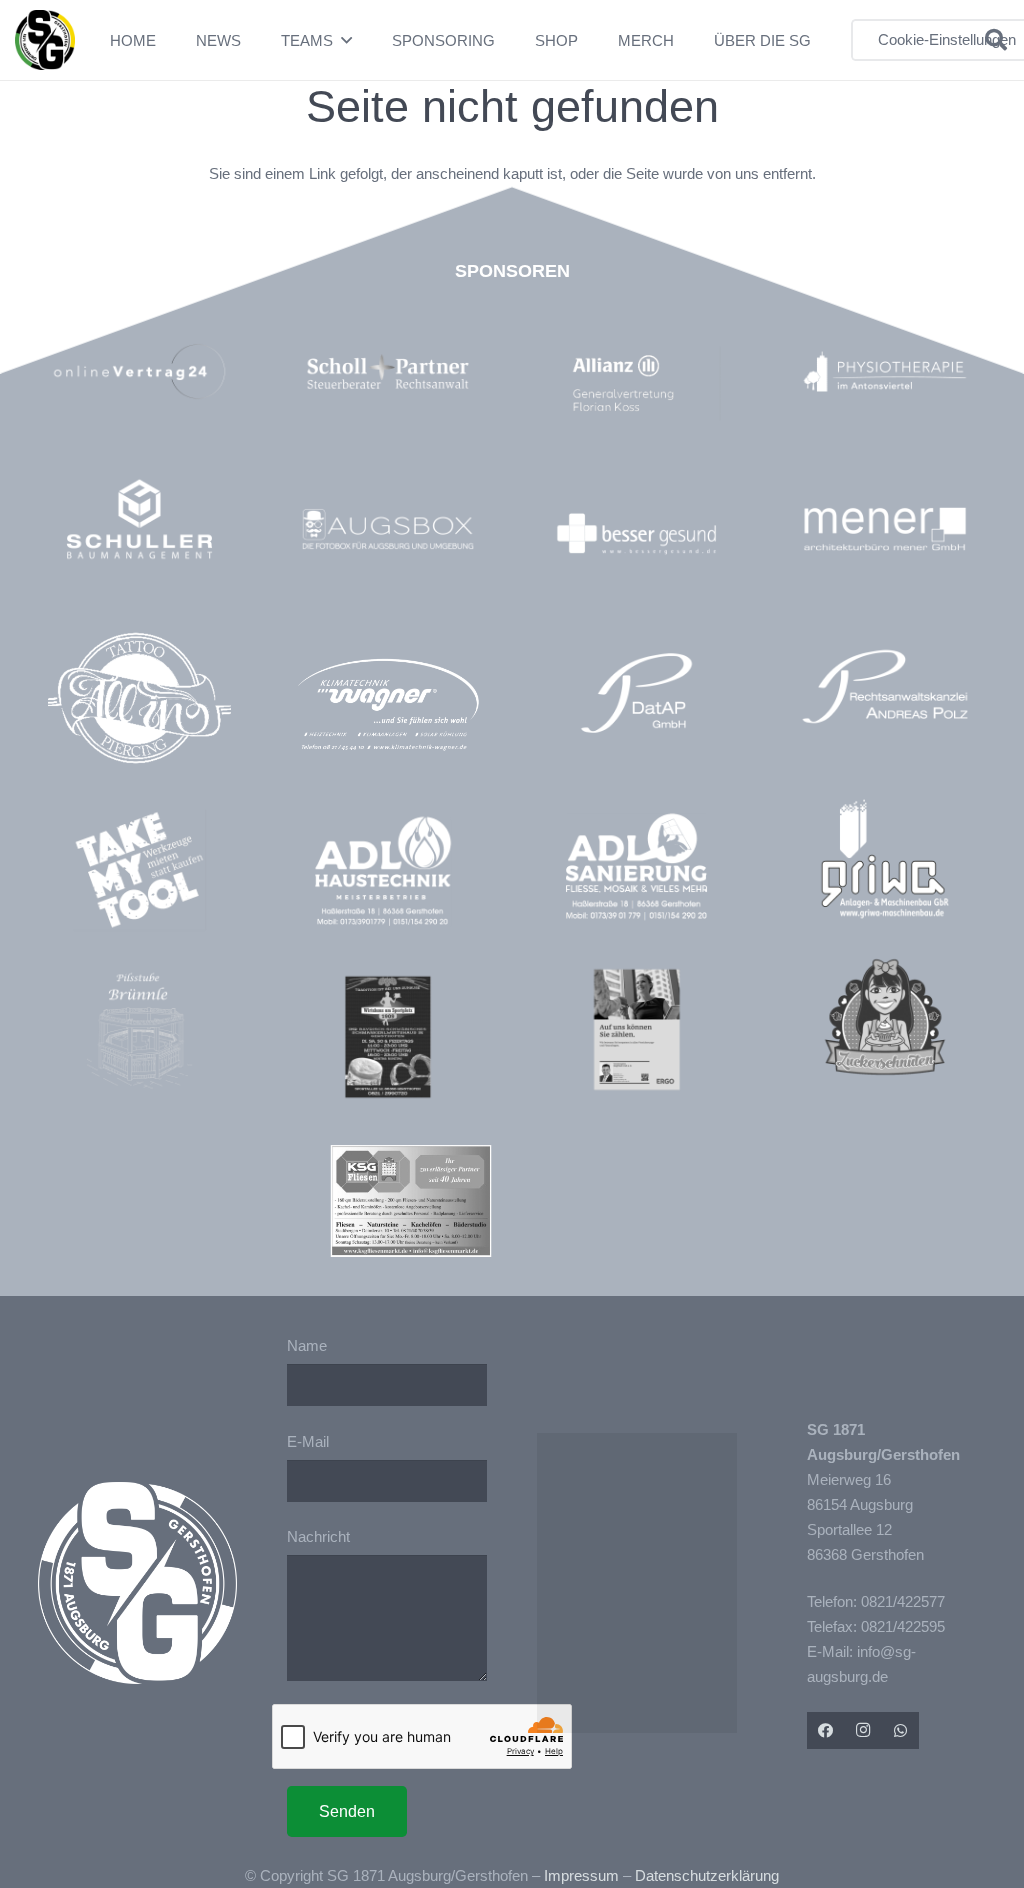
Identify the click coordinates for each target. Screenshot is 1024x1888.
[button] (346, 40)
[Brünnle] (140, 1031)
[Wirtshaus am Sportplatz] (388, 1037)
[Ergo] (637, 1030)
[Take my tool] (140, 870)
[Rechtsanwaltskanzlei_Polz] (885, 687)
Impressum (581, 1875)
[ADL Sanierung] (637, 867)
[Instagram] (863, 1731)
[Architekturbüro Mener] (885, 529)
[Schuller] (140, 519)
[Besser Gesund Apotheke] (637, 534)
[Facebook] (826, 1731)
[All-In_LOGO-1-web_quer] (140, 705)
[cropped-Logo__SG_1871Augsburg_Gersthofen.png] (45, 40)
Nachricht (318, 1536)
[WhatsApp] (901, 1731)
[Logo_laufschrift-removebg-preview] (388, 707)
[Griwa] (885, 859)
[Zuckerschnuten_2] (885, 1017)
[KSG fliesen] (411, 1201)
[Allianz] (647, 384)
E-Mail (308, 1441)
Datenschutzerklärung (707, 1875)
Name (307, 1345)
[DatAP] (637, 693)
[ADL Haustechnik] (388, 874)
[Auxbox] (388, 529)
